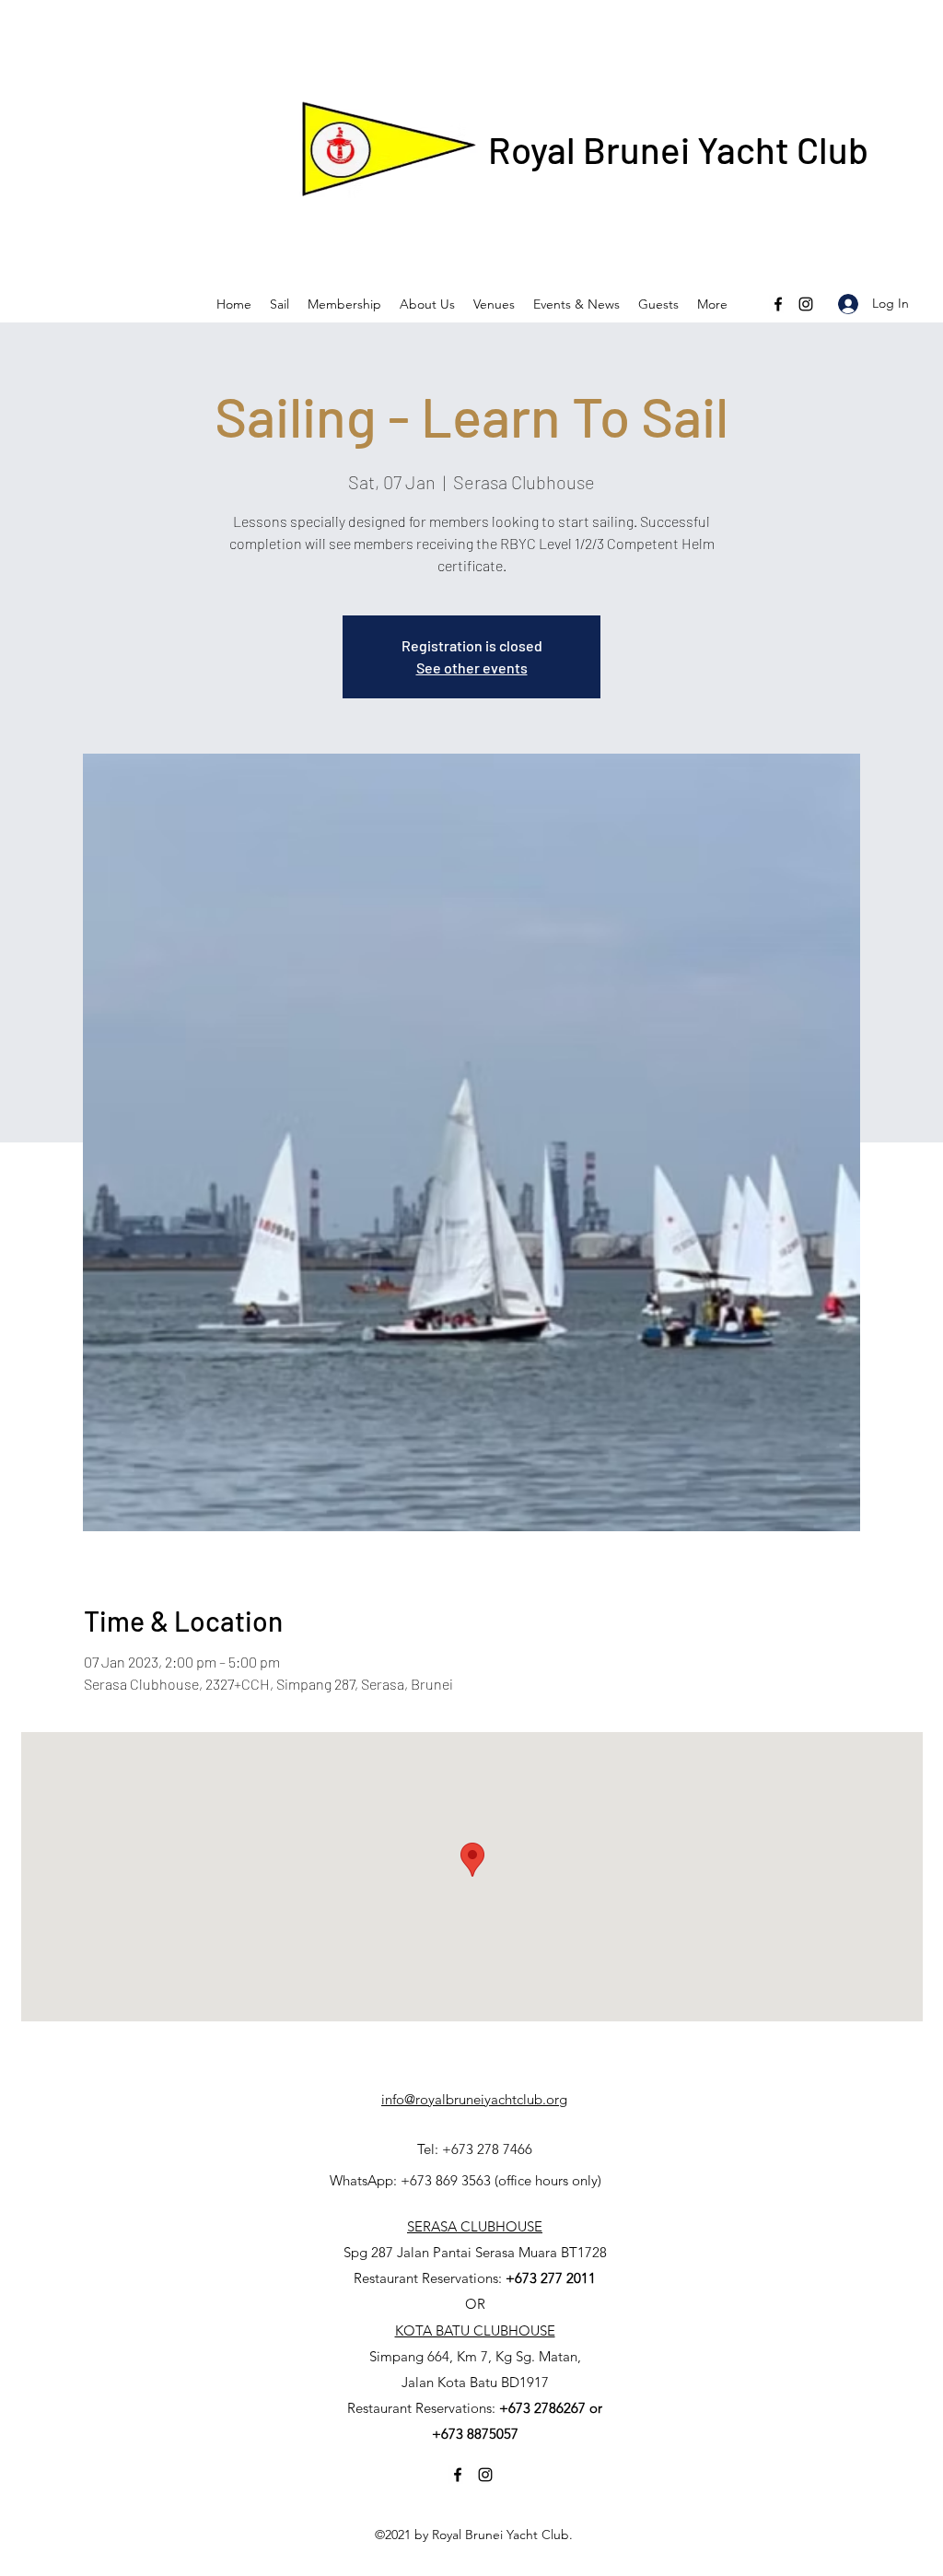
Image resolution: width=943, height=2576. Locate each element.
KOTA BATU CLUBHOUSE (475, 2330)
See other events (472, 667)
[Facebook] (778, 304)
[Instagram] (806, 304)
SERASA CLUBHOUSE (475, 2226)
